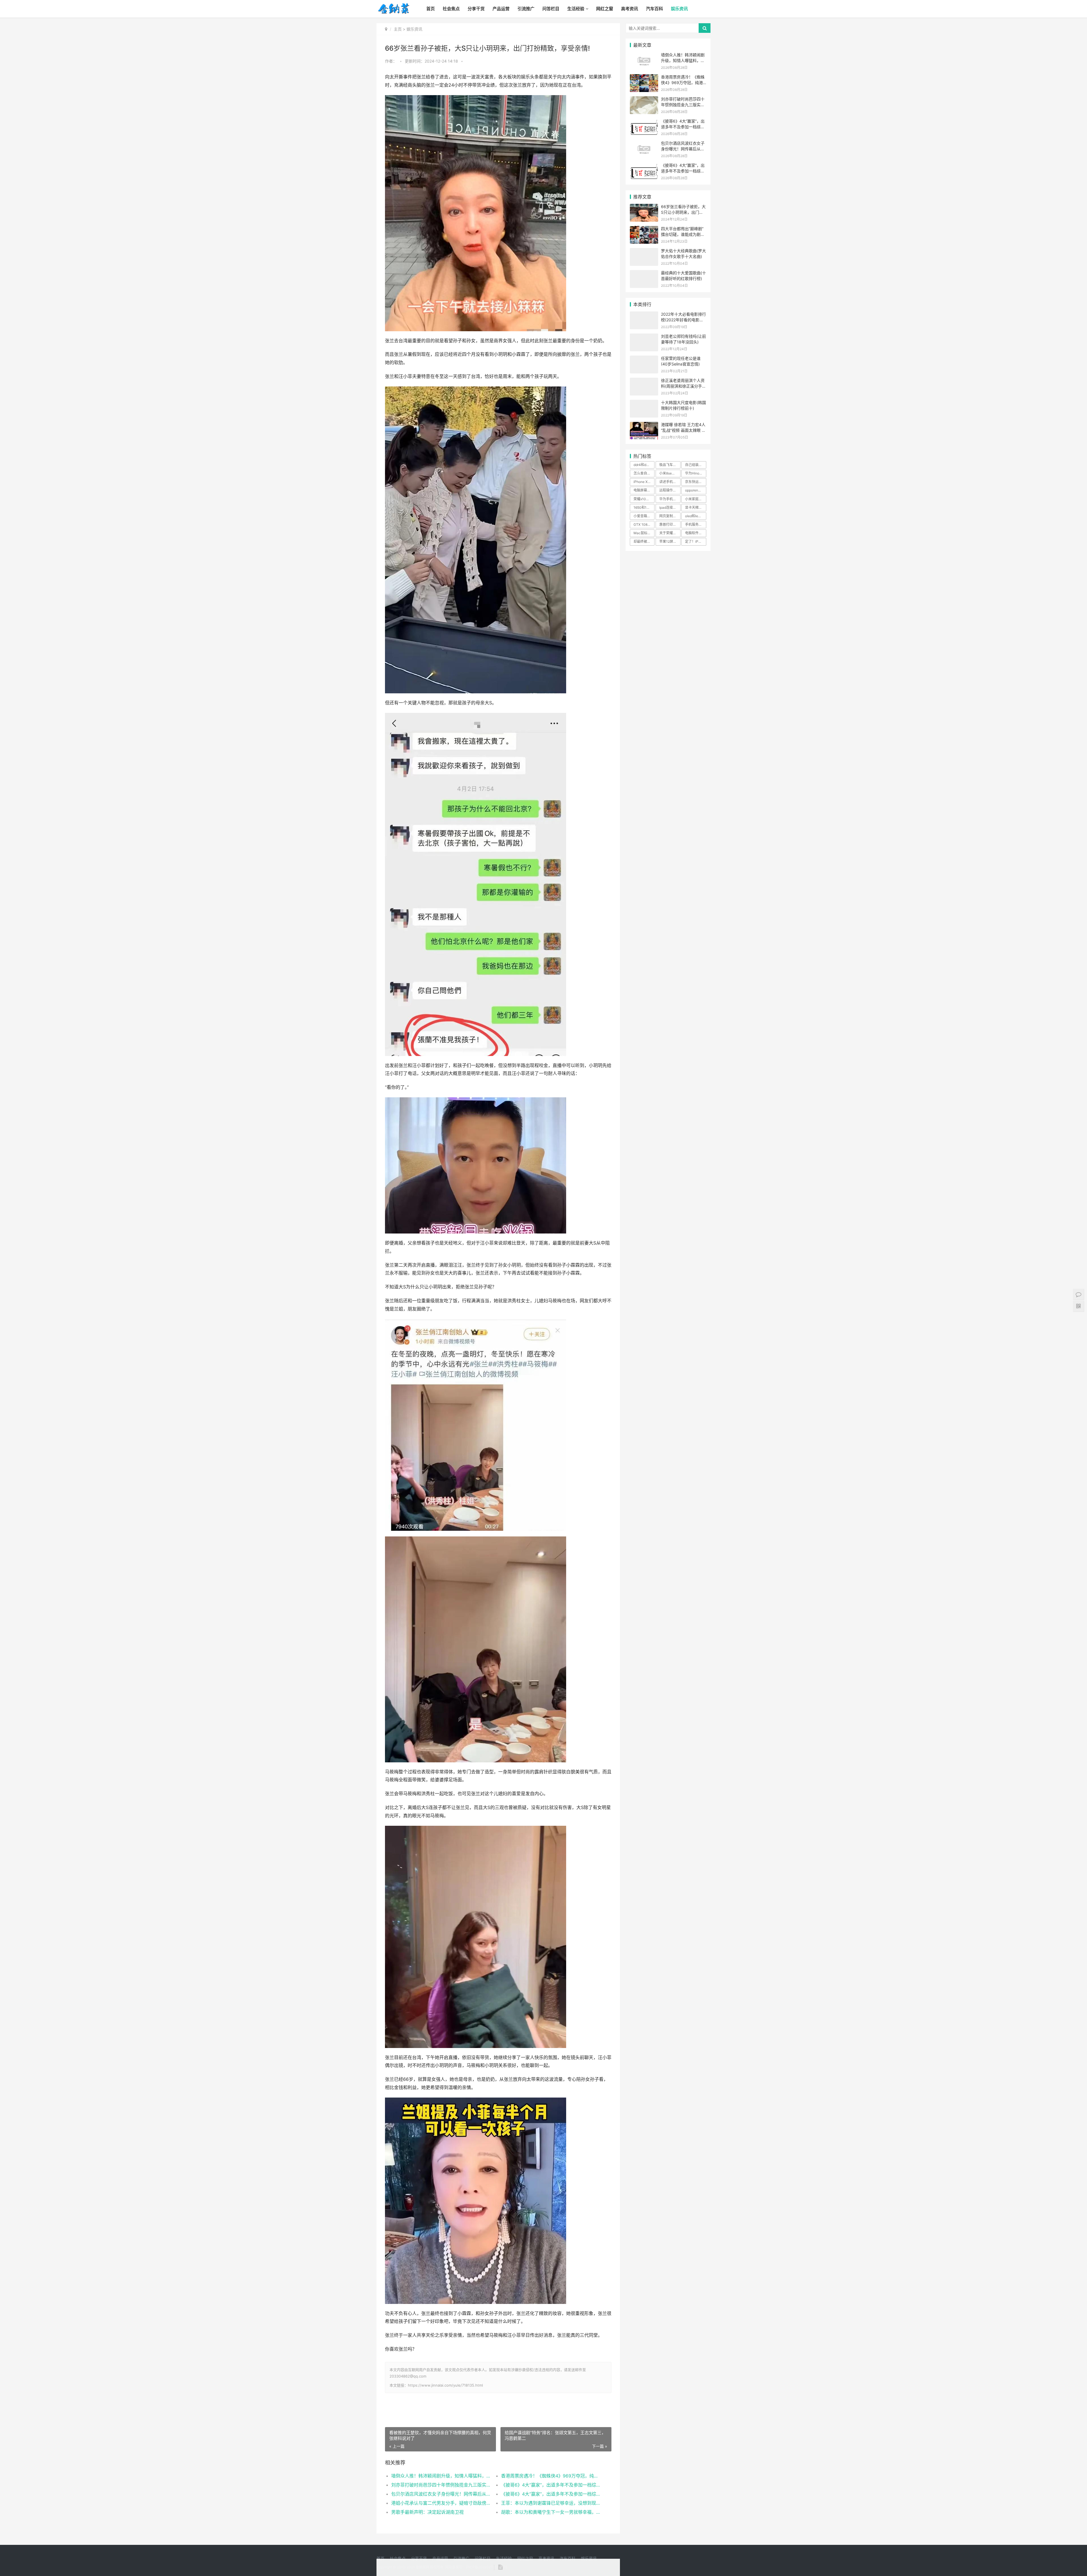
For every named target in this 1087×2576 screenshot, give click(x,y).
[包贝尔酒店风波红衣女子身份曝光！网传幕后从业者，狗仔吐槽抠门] (644, 144)
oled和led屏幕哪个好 (696, 516)
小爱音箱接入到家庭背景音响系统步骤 (644, 516)
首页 (431, 9)
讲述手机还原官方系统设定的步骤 (670, 482)
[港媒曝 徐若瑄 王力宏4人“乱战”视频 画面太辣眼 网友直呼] (644, 425)
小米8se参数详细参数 (670, 473)
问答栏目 (551, 9)
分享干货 (476, 9)
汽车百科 (654, 9)
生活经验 (576, 9)
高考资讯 (630, 9)
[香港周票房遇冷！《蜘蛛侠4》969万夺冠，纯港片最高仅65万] (644, 78)
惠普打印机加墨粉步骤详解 (670, 524)
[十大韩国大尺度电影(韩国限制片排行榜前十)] (644, 403)
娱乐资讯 (679, 9)
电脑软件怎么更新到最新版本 (696, 533)
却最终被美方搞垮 (644, 541)
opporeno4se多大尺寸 (696, 490)
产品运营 (501, 9)
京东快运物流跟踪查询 (696, 482)
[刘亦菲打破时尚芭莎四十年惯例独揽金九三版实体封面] (644, 100)
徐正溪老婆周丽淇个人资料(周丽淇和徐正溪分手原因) (683, 386)
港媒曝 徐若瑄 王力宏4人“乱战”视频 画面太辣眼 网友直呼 (683, 430)
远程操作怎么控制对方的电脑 (670, 490)
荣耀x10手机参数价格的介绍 (644, 499)
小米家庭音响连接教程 (696, 499)
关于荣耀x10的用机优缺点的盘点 (670, 533)
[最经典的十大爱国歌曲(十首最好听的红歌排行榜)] (644, 274)
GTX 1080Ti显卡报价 (644, 524)
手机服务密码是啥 (696, 524)
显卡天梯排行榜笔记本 (696, 507)
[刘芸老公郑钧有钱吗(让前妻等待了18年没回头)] (644, 337)
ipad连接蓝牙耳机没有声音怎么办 (670, 507)
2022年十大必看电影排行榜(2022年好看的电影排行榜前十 (683, 320)
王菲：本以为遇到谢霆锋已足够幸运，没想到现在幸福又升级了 (550, 2503)
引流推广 (526, 9)
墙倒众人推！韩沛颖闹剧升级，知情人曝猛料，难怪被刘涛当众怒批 (441, 2476)
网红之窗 (605, 9)
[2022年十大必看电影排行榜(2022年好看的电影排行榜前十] (644, 315)
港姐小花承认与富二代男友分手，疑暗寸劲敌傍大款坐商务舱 (441, 2503)
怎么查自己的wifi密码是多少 (644, 473)
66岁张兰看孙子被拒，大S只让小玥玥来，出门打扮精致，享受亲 (683, 212)
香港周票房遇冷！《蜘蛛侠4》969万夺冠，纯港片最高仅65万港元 (550, 2476)
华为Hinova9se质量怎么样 (696, 473)
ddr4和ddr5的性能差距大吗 (644, 465)
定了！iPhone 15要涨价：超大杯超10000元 (696, 541)
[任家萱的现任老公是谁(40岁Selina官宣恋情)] (644, 359)
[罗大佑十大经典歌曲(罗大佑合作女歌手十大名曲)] (644, 252)
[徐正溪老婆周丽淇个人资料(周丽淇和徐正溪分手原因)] (644, 381)
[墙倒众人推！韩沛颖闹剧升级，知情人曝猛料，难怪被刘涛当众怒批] (644, 56)
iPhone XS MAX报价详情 (644, 482)
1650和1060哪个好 (644, 507)
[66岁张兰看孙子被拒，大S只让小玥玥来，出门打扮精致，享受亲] (644, 207)
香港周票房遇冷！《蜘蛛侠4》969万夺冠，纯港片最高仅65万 (683, 82)
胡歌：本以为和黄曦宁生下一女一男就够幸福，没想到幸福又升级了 (550, 2512)
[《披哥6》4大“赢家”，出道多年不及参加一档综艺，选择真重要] (644, 122)
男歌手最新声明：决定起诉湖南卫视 (427, 2512)
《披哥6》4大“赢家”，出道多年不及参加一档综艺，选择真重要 (550, 2485)
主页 (398, 29)
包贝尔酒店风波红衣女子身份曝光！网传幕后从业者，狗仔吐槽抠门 (441, 2494)
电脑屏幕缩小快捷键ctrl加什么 (644, 490)
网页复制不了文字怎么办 (670, 516)
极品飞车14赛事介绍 (670, 465)
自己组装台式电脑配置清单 (696, 465)
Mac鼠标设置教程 (644, 533)
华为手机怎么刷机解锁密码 (670, 499)
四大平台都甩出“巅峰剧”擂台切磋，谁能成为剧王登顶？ (683, 234)
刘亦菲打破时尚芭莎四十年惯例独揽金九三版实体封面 (441, 2485)
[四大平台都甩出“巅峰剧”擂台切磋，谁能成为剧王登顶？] (644, 229)
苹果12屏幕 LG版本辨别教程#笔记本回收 (670, 541)
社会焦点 (451, 9)
